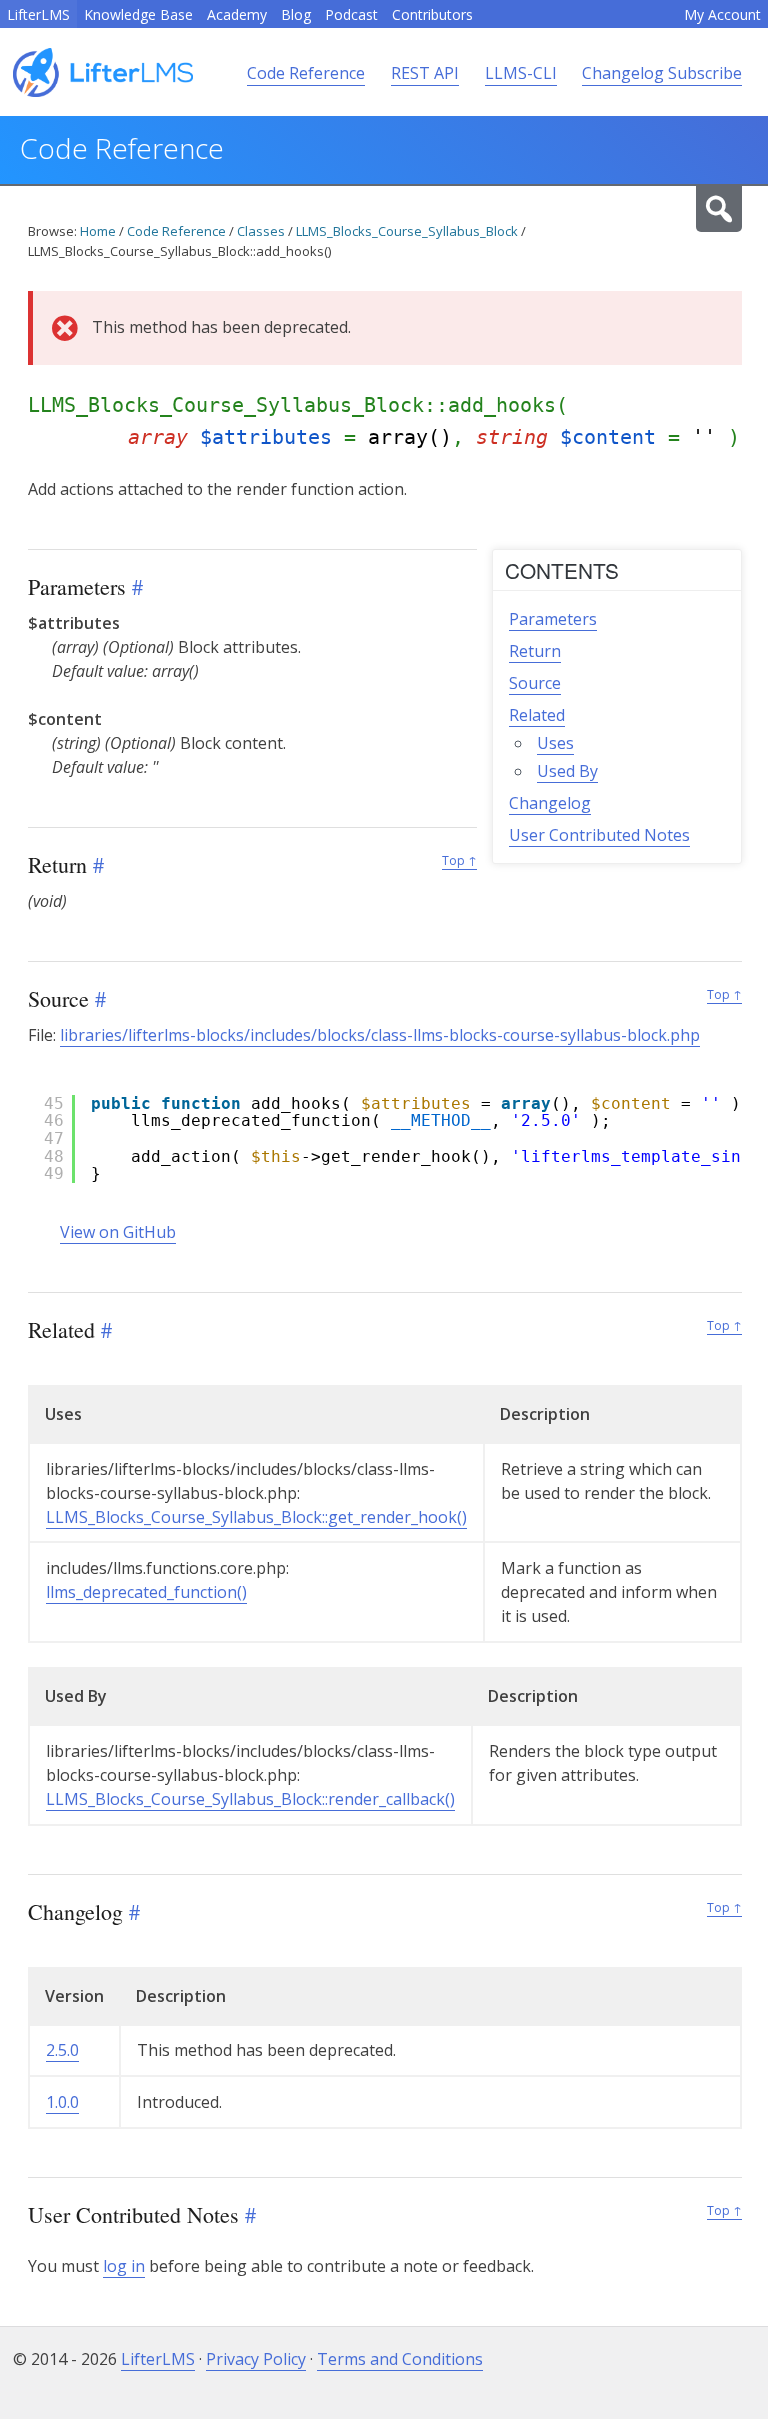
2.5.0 (62, 2050)
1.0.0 (62, 2102)
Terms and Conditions (400, 2359)
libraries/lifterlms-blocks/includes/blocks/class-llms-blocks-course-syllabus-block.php (380, 1035)
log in (124, 2266)
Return (535, 651)
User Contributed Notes (599, 835)
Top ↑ (459, 860)
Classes (261, 231)
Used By (567, 771)
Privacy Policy (256, 2359)
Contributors (432, 14)
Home (98, 231)
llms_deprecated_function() (146, 1592)
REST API (425, 73)
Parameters (553, 619)
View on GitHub (118, 1232)
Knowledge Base (138, 14)
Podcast (351, 14)
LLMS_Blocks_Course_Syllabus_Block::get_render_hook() (256, 1517)
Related (537, 715)
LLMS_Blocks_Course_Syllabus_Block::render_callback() (250, 1799)
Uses (555, 743)
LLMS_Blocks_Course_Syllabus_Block (407, 231)
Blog (296, 14)
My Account (722, 14)
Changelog (550, 803)
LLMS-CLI (521, 73)
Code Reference (306, 73)
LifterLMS (38, 14)
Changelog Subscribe (662, 73)
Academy (237, 14)
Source (535, 683)
